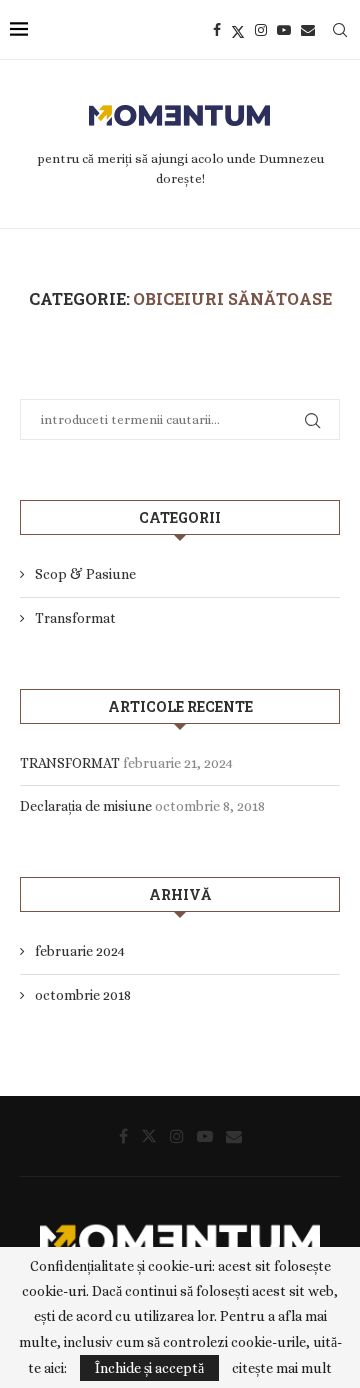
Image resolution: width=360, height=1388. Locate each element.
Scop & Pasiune (85, 574)
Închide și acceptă (149, 1368)
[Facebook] (217, 30)
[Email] (308, 30)
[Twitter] (238, 30)
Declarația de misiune (86, 806)
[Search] (340, 30)
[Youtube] (284, 30)
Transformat (75, 618)
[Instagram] (261, 30)
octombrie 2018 (83, 995)
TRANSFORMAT (70, 763)
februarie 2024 (80, 951)
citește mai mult (282, 1368)
